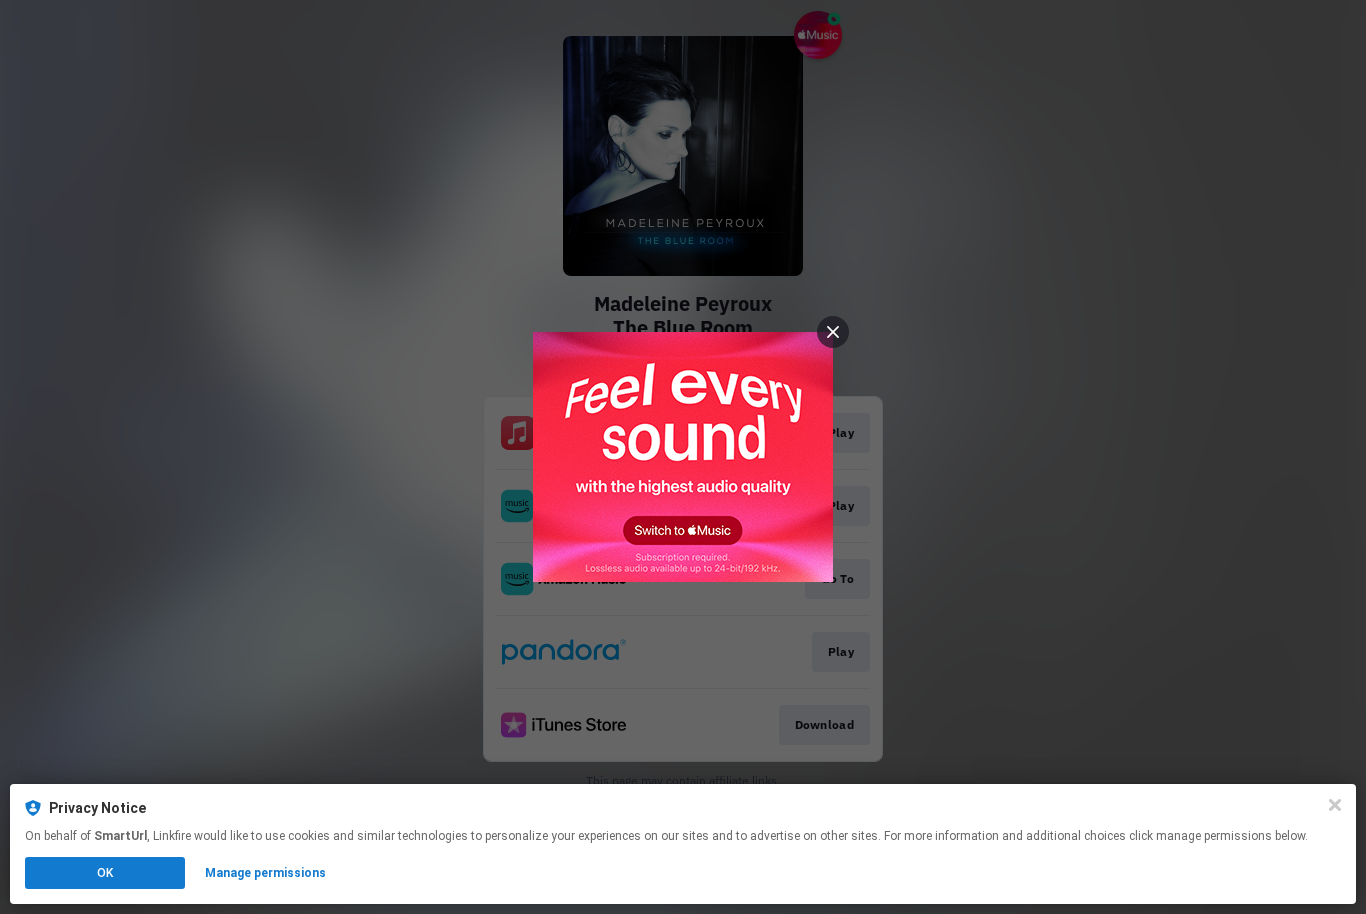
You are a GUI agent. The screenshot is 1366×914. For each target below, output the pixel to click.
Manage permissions (265, 873)
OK (105, 873)
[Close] (1335, 805)
